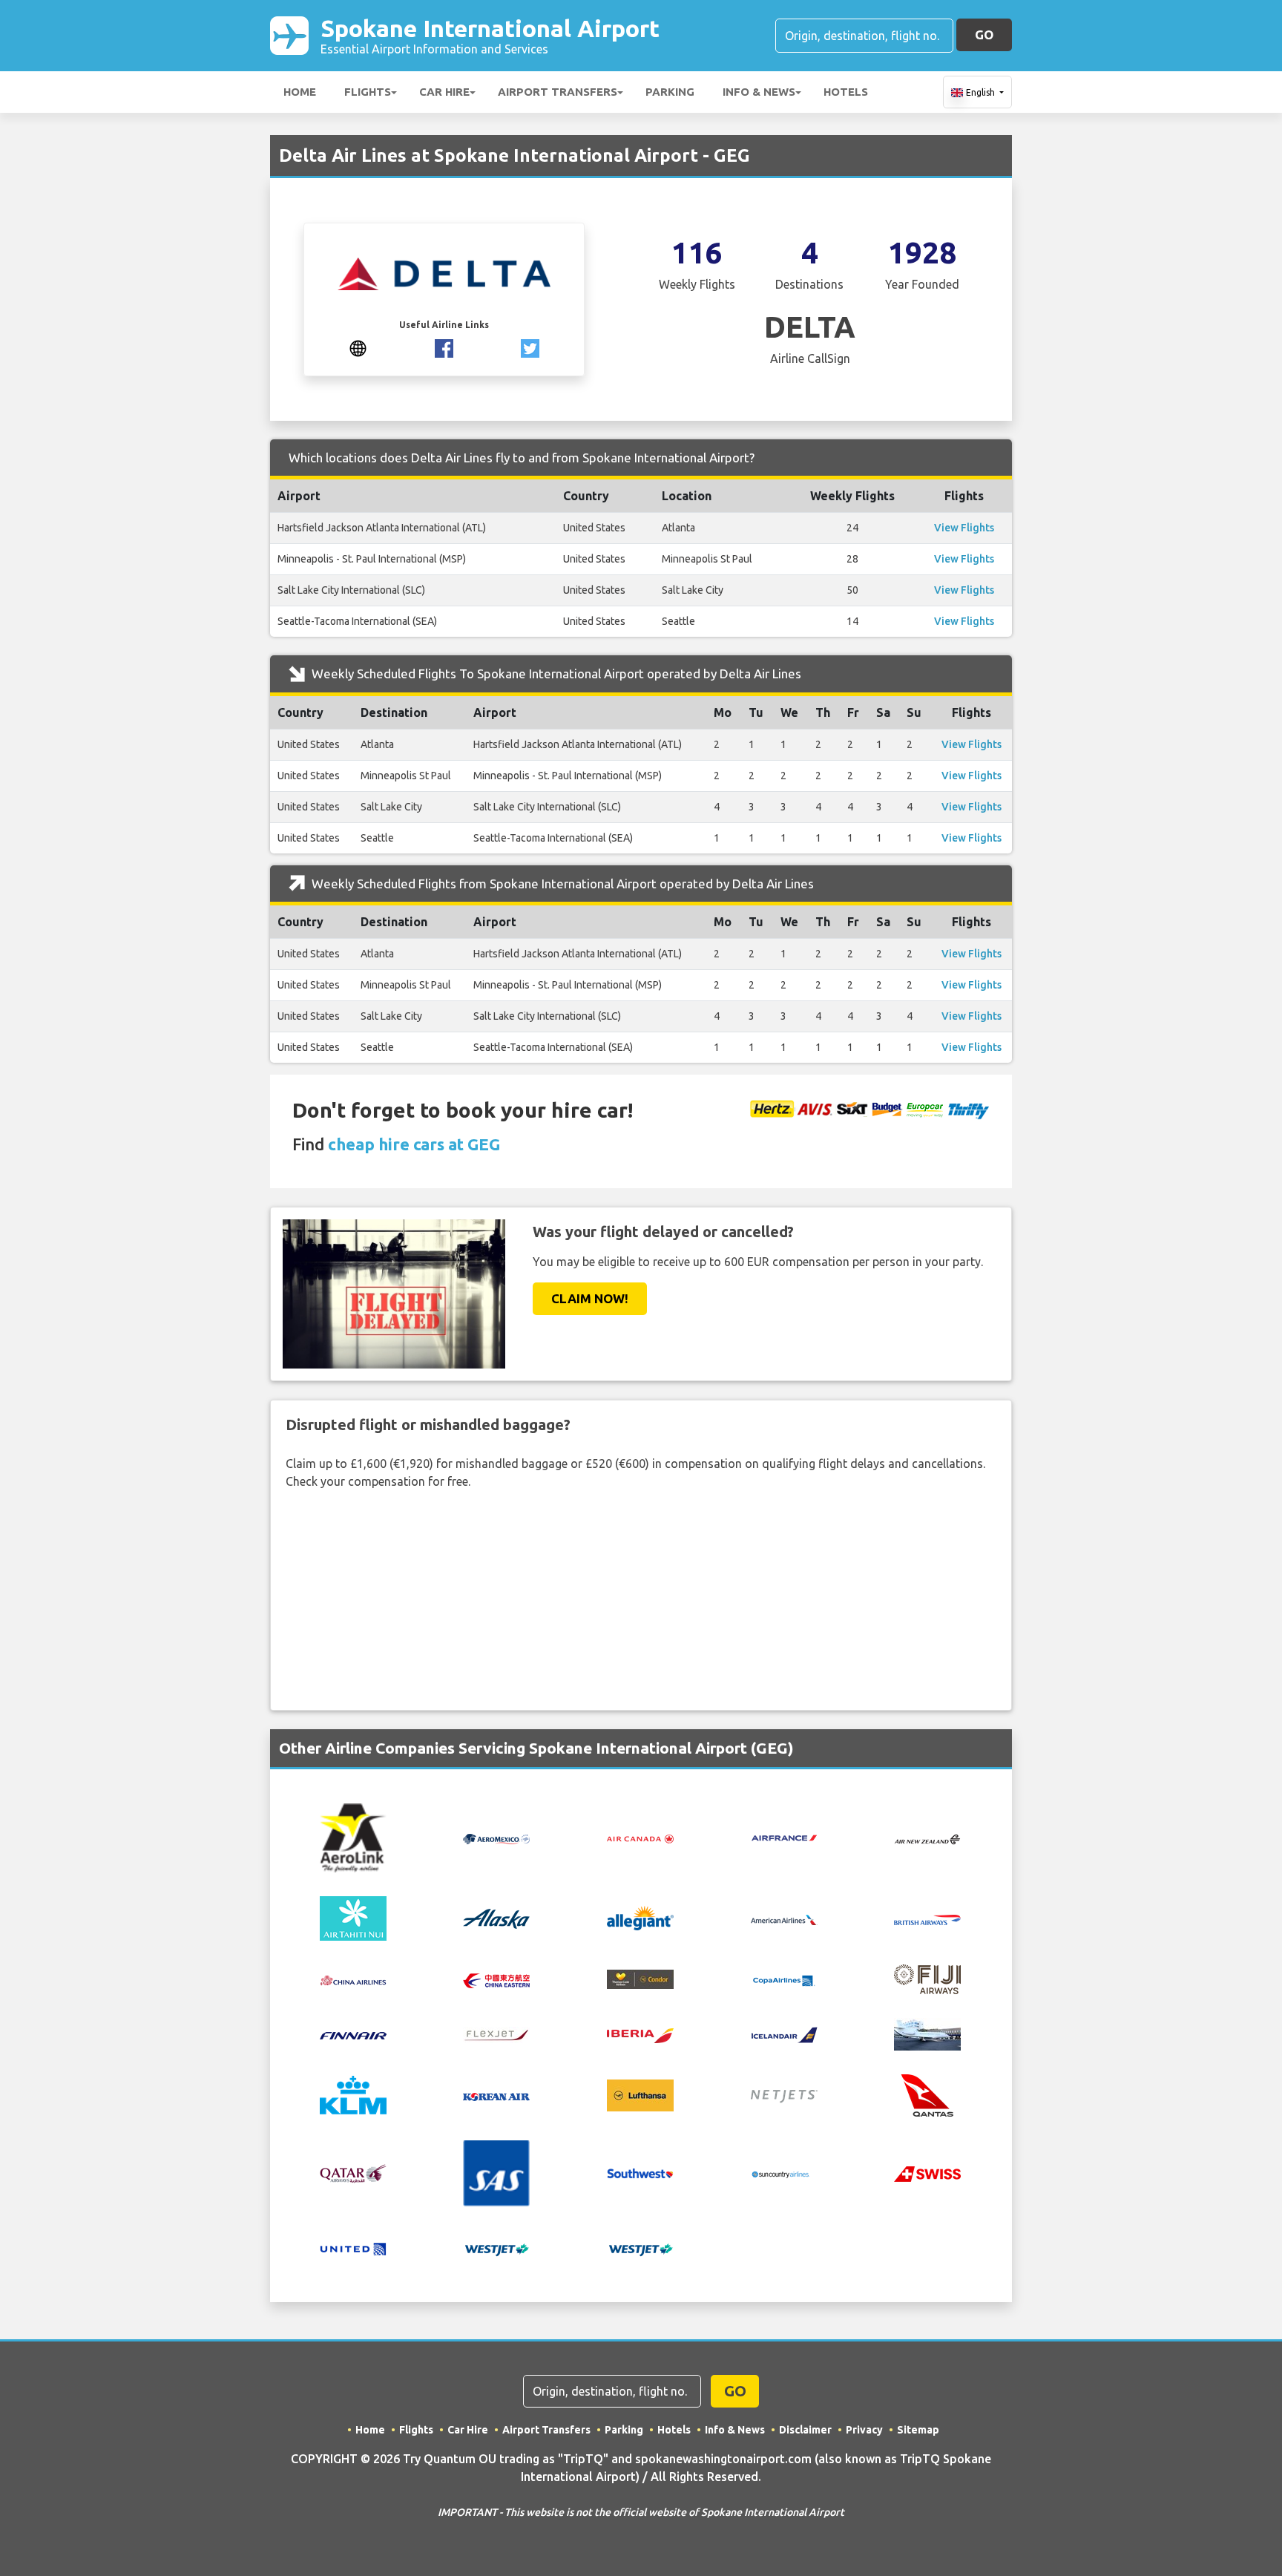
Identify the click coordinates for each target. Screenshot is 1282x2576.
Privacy (864, 2430)
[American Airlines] (784, 1918)
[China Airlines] (353, 1979)
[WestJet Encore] (640, 2249)
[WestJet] (496, 2249)
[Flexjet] (496, 2034)
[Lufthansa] (640, 2094)
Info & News (759, 92)
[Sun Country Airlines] (784, 2173)
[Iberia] (640, 2034)
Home (300, 92)
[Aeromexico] (496, 1838)
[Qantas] (927, 2094)
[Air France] (784, 1837)
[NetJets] (784, 2095)
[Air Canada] (640, 1838)
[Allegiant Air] (640, 1917)
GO (984, 35)
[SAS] (496, 2172)
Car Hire (444, 92)
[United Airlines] (353, 2247)
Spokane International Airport (490, 35)
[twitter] (530, 347)
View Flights (964, 528)
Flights (368, 92)
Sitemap (918, 2430)
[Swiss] (927, 2173)
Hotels (846, 92)
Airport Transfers (558, 92)
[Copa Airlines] (784, 1979)
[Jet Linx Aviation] (927, 2033)
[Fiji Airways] (927, 1978)
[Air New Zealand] (927, 1838)
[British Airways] (927, 1918)
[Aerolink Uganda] (353, 1837)
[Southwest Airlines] (640, 2172)
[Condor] (640, 1979)
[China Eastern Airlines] (496, 1979)
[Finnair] (353, 2034)
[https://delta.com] (358, 347)
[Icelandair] (784, 2034)
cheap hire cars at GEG (414, 1144)
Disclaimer (805, 2430)
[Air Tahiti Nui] (353, 1917)
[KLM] (353, 2094)
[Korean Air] (496, 2095)
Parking (670, 92)
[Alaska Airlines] (496, 1917)
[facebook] (444, 347)
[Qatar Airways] (353, 2172)
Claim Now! (590, 1298)
